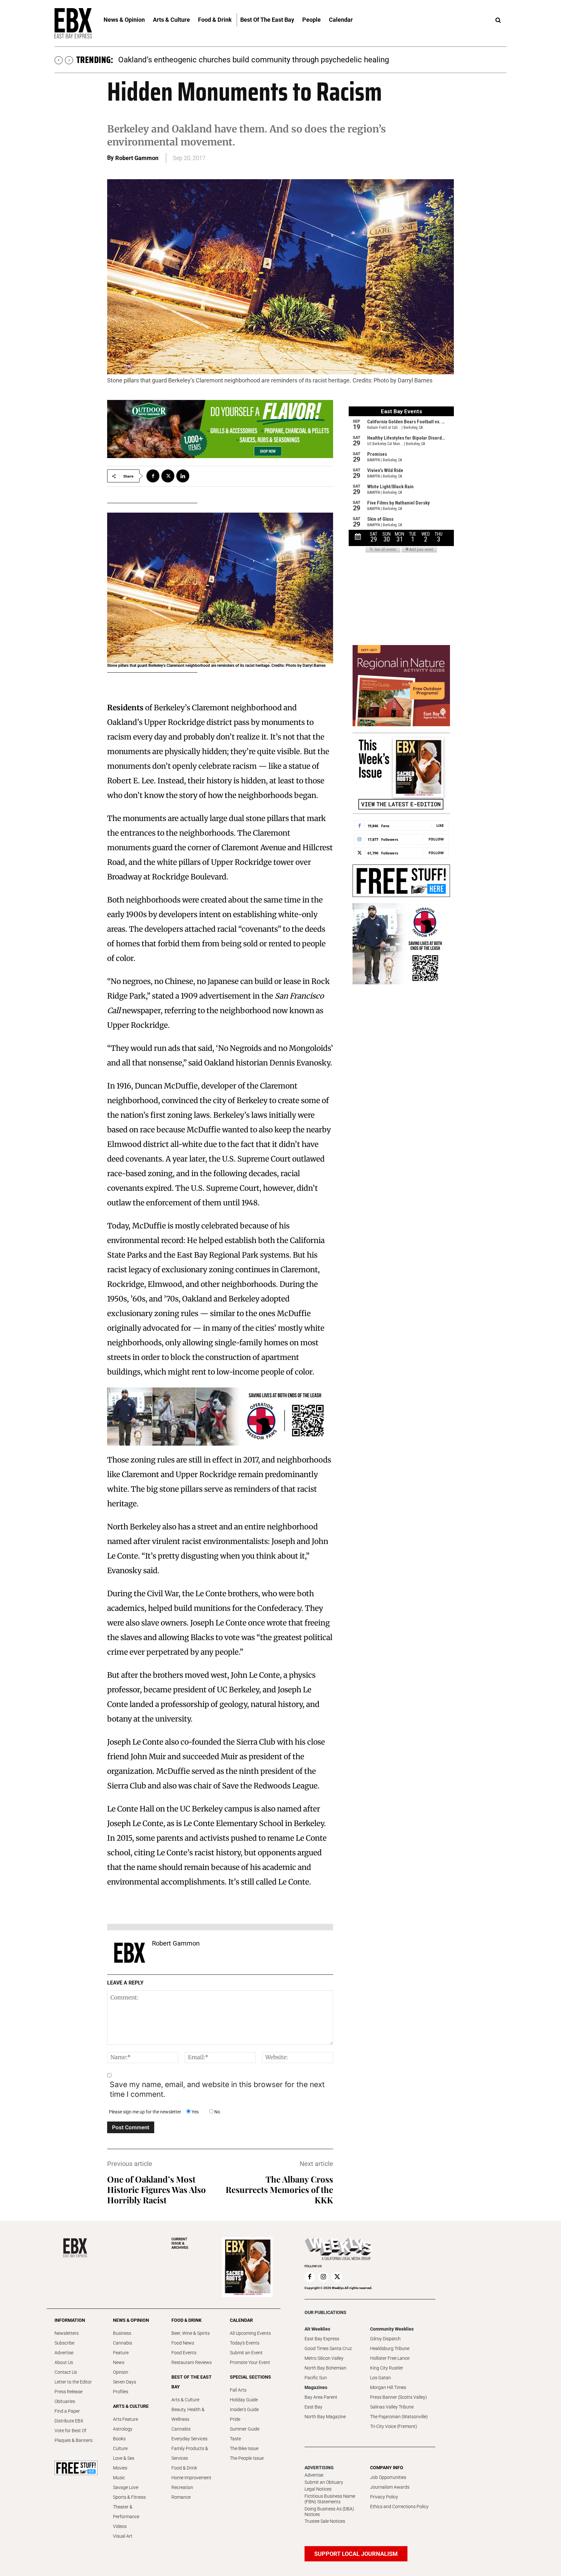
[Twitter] (168, 476)
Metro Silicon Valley (324, 2358)
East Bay (313, 2407)
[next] (69, 60)
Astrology (123, 2429)
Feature (121, 2353)
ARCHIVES (180, 2243)
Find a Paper (67, 2411)
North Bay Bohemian (325, 2368)
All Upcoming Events (250, 2333)
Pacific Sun (316, 2378)
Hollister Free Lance (390, 2358)
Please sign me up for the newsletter (145, 2112)
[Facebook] (153, 476)
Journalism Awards (390, 2487)
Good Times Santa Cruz (328, 2348)
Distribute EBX (69, 2421)
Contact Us (66, 2372)
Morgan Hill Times (388, 2387)
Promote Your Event (250, 2362)
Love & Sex (124, 2458)
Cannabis (123, 2343)
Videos (120, 2526)
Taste (235, 2439)
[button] (498, 20)
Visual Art (123, 2536)
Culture (120, 2448)
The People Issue (247, 2458)
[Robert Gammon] (130, 1953)
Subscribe (64, 2343)
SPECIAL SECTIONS (250, 2377)
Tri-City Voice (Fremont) (394, 2426)
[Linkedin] (183, 476)
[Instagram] (323, 2277)
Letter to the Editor (73, 2382)
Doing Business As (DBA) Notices (329, 2512)
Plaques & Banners (74, 2440)
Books (119, 2439)
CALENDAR (241, 2320)
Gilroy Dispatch (385, 2339)
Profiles (121, 2392)
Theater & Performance (126, 2512)
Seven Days (125, 2382)
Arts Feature (125, 2419)
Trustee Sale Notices (325, 2521)
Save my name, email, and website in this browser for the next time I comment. (217, 2089)
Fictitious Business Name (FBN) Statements (330, 2499)
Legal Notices (318, 2489)
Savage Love (126, 2487)
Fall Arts (238, 2390)
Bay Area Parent (321, 2397)
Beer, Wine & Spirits (191, 2333)
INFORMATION (70, 2320)
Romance (181, 2497)
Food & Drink (184, 2468)
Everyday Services (189, 2439)
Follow (436, 839)
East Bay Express (322, 2339)
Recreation (182, 2487)
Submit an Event (246, 2353)
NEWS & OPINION (131, 2320)
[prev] (59, 60)
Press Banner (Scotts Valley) (399, 2397)
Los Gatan (380, 2378)
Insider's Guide (244, 2409)
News (119, 2362)
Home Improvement (191, 2478)
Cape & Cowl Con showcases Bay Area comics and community (227, 60)
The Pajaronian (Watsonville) (399, 2417)
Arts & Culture (185, 2400)
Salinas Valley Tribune (392, 2407)
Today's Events (245, 2343)
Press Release (69, 2392)
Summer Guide (245, 2429)
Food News (183, 2343)
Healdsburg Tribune (390, 2348)
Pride (235, 2419)
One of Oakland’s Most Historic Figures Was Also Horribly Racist (156, 2190)
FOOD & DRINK (187, 2320)
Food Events (184, 2353)
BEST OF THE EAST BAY (192, 2382)
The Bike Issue (244, 2448)
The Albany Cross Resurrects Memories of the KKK (279, 2190)
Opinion (121, 2372)
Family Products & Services (190, 2453)
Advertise (64, 2353)
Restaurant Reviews (192, 2362)
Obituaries (65, 2401)
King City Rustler (387, 2368)
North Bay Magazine (325, 2417)
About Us (64, 2362)
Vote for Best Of (70, 2431)
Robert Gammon (137, 158)
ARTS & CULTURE (131, 2406)
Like (440, 825)
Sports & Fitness (129, 2497)
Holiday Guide (244, 2400)
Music (119, 2478)
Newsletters (67, 2333)
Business (122, 2333)
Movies (120, 2468)
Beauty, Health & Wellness (188, 2414)
